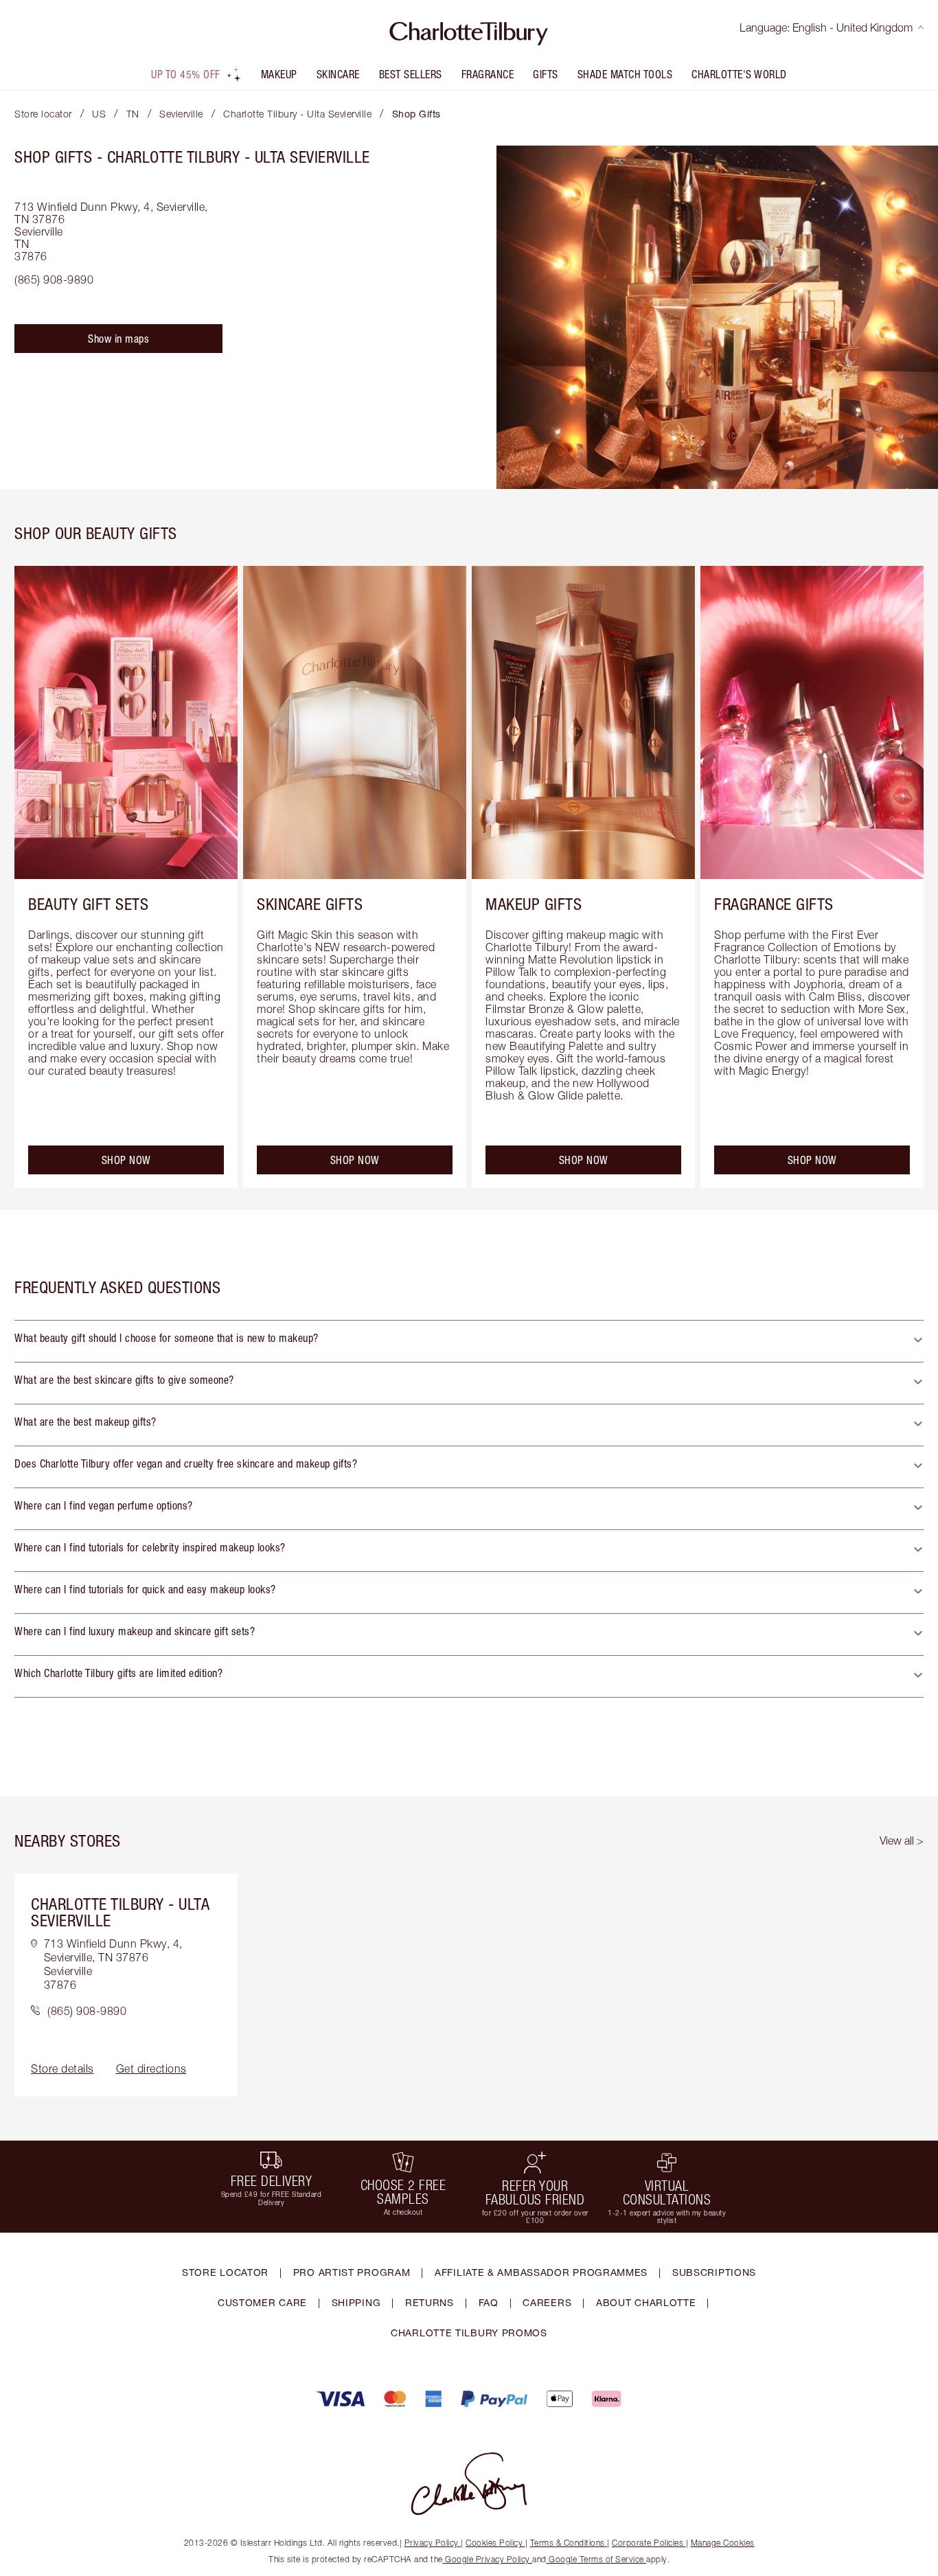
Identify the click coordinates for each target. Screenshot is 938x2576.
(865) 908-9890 (54, 280)
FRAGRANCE (488, 74)
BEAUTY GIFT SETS (88, 904)
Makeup (279, 74)
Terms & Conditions (568, 2543)
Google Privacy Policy (488, 2559)
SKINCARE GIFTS (310, 904)
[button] (469, 1341)
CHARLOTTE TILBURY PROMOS (469, 2333)
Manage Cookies (723, 2543)
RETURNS (430, 2302)
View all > (902, 1840)
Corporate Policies (648, 2543)
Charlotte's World (739, 74)
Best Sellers (411, 74)
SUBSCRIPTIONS (714, 2272)
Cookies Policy (494, 2543)
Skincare (338, 74)
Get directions (151, 2068)
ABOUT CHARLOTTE (646, 2302)
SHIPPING (356, 2302)
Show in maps (118, 339)
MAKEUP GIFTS (534, 904)
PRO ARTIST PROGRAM (352, 2272)
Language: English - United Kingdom (826, 27)
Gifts (546, 74)
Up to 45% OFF (186, 74)
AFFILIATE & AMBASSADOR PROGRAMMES (541, 2272)
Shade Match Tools (625, 74)
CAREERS (547, 2302)
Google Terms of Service (597, 2559)
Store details (62, 2068)
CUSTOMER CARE (262, 2302)
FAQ (489, 2302)
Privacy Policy (432, 2543)
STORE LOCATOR (225, 2272)
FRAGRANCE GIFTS (774, 904)
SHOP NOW (126, 1160)
